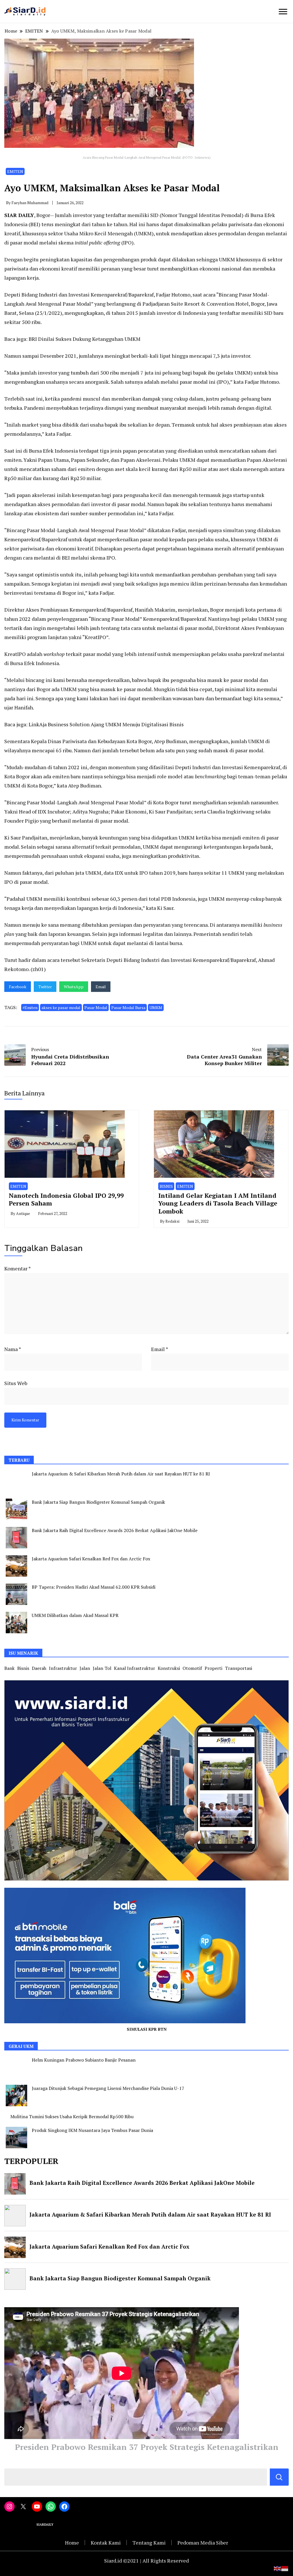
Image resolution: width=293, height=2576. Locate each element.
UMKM (156, 1007)
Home (72, 2543)
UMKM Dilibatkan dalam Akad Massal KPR (75, 1615)
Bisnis (23, 1668)
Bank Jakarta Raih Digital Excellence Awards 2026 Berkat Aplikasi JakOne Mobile (115, 1530)
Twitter (45, 987)
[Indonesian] (285, 2568)
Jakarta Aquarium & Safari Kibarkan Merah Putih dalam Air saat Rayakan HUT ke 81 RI (121, 1474)
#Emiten (30, 1007)
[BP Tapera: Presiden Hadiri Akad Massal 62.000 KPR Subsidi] (16, 1594)
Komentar (17, 1268)
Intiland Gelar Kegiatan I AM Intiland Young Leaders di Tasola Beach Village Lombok (218, 1203)
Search (279, 2477)
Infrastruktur (63, 1668)
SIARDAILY (45, 2525)
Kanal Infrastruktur (134, 1668)
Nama (13, 1349)
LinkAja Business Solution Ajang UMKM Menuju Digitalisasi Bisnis (106, 724)
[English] (278, 2568)
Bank (9, 1668)
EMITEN (15, 171)
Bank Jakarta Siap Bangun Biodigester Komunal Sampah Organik (98, 1502)
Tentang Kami (149, 2543)
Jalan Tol (102, 1668)
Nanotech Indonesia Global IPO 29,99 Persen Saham (66, 1199)
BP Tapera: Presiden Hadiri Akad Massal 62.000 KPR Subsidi (94, 1587)
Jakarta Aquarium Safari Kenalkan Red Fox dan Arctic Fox (91, 1559)
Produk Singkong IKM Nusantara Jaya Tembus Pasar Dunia (92, 2130)
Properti (213, 1668)
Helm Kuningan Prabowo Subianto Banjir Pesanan (84, 2060)
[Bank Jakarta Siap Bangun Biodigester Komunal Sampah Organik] (16, 1509)
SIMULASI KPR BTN (147, 2029)
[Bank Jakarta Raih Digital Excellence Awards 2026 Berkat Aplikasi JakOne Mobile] (16, 1538)
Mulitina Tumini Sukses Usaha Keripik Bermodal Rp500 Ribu (72, 2117)
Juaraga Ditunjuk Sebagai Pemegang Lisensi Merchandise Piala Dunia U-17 (108, 2088)
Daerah (39, 1668)
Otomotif (192, 1668)
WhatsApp (74, 987)
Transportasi (238, 1668)
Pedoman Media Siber (203, 2543)
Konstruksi (169, 1668)
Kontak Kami (106, 2543)
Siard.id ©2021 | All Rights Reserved (146, 2561)
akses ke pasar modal (61, 1007)
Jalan (85, 1668)
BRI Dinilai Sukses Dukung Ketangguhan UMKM (85, 339)
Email (101, 987)
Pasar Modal (96, 1007)
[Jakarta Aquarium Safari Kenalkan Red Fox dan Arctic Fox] (16, 1566)
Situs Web (16, 1383)
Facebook (18, 987)
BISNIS (166, 1186)
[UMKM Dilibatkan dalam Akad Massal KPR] (16, 1623)
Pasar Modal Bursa (128, 1007)
